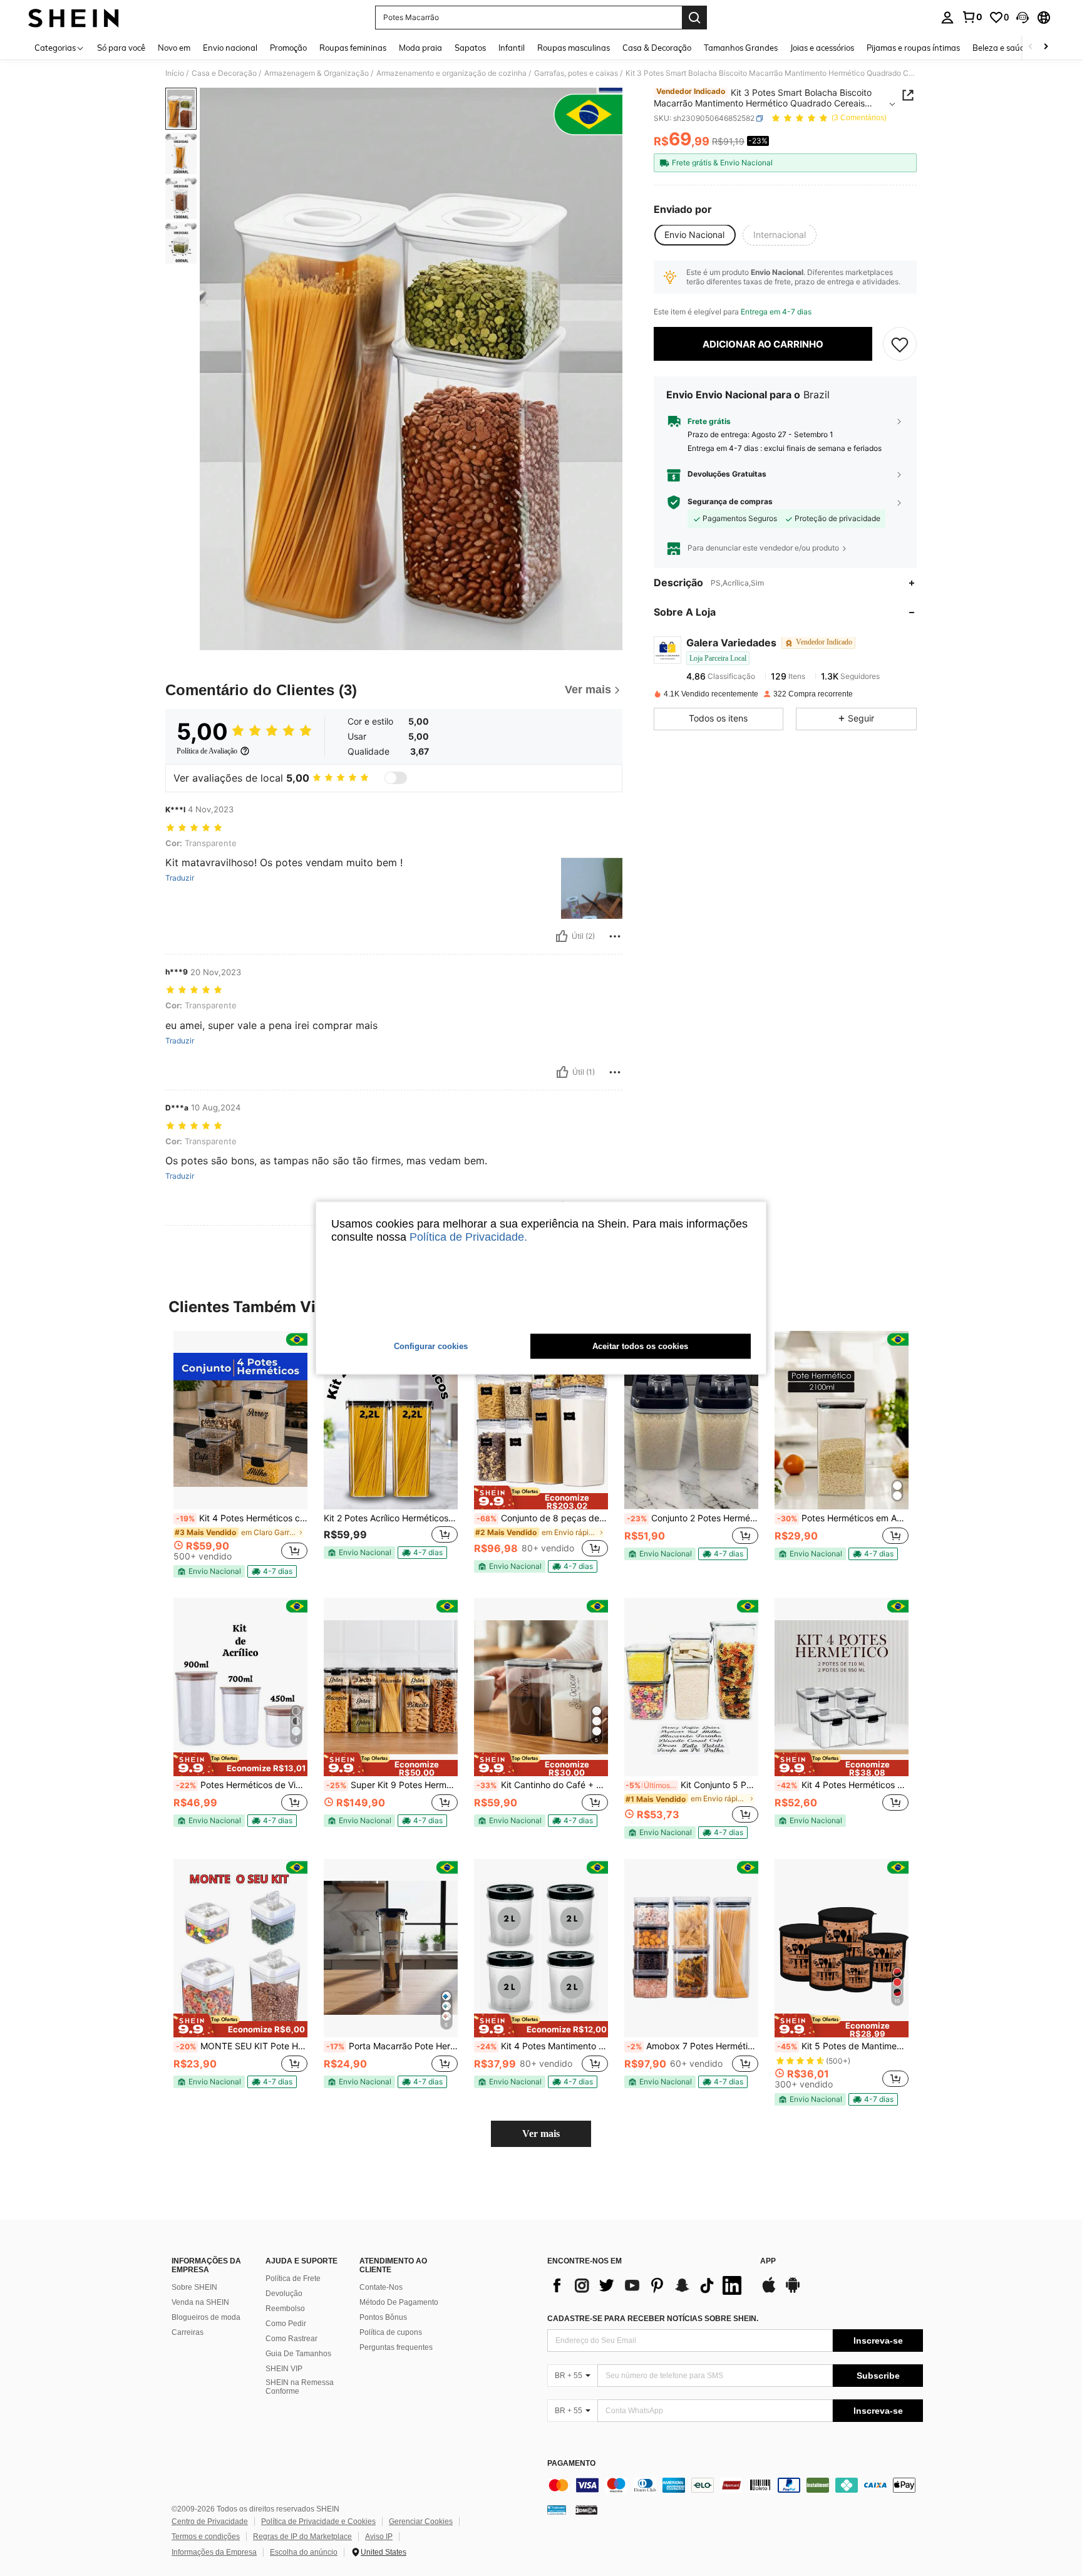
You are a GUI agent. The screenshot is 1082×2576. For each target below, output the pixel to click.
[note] (209, 1571)
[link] (972, 17)
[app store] (769, 2291)
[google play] (793, 2291)
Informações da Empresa (214, 2552)
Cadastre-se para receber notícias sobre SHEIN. (653, 2319)
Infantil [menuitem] (512, 48)
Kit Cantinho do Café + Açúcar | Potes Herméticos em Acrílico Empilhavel (542, 1785)
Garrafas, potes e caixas (576, 73)
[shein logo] (74, 18)
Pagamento (571, 2464)
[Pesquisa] (694, 18)
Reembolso (285, 2309)
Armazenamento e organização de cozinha (451, 73)
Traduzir (180, 878)
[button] (1023, 18)
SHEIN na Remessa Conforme (300, 2387)
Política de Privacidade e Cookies (318, 2522)
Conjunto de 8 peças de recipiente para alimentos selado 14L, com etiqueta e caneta (542, 1518)
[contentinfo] (735, 2485)
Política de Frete (293, 2279)
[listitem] (240, 1454)
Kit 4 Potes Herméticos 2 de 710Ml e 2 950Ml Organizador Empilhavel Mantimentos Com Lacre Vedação (843, 1785)
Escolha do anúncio (304, 2552)
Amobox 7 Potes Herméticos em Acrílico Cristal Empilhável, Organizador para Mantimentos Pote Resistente (693, 2046)
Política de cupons (391, 2332)
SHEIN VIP (284, 2369)
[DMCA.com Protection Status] (586, 2510)
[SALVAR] (900, 344)
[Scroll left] (1031, 47)
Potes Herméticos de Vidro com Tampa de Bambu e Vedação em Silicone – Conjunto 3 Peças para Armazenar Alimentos (242, 1785)
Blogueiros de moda (206, 2317)
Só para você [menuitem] (121, 48)
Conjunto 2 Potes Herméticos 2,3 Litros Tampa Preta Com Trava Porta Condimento (693, 1518)
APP (768, 2261)
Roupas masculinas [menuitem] (574, 48)
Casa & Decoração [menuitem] (657, 48)
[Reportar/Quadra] (615, 936)
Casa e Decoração (224, 73)
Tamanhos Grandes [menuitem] (741, 48)
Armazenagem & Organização (317, 73)
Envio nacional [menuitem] (230, 48)
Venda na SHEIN (200, 2302)
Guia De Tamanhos (298, 2354)
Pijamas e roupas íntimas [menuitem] (913, 48)
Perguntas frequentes (396, 2347)
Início (175, 73)
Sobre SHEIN (194, 2287)
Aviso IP (379, 2537)
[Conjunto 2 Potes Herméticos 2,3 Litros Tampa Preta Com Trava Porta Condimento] (691, 1420)
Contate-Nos (381, 2287)
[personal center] (947, 18)
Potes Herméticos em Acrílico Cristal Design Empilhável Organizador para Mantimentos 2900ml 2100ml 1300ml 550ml (843, 1518)
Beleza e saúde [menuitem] (1001, 48)
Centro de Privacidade (210, 2522)
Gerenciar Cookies (421, 2522)
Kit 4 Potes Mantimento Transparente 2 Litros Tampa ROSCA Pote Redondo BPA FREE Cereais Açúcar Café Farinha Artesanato (542, 2046)
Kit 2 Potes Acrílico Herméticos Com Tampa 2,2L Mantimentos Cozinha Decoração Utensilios (391, 1518)
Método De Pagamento (399, 2302)
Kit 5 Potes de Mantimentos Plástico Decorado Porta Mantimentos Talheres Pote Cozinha (843, 2046)
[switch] (396, 778)
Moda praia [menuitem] (420, 48)
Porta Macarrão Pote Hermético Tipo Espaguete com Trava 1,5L (392, 2046)
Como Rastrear (291, 2339)
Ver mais (541, 2134)
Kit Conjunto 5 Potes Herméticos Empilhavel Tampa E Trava (692, 1785)
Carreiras (188, 2332)
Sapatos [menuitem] (470, 48)
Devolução (284, 2294)
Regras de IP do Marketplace (302, 2537)
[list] (647, 2285)
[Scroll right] (1046, 47)
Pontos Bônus (383, 2317)
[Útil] (562, 936)
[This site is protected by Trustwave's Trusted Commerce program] (557, 2510)
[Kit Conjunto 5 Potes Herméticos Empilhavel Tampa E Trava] (691, 1687)
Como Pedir (286, 2324)
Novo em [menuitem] (174, 48)
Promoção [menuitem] (288, 48)
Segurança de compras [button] (730, 502)
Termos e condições (206, 2537)
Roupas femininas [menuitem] (353, 48)
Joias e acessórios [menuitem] (822, 48)
